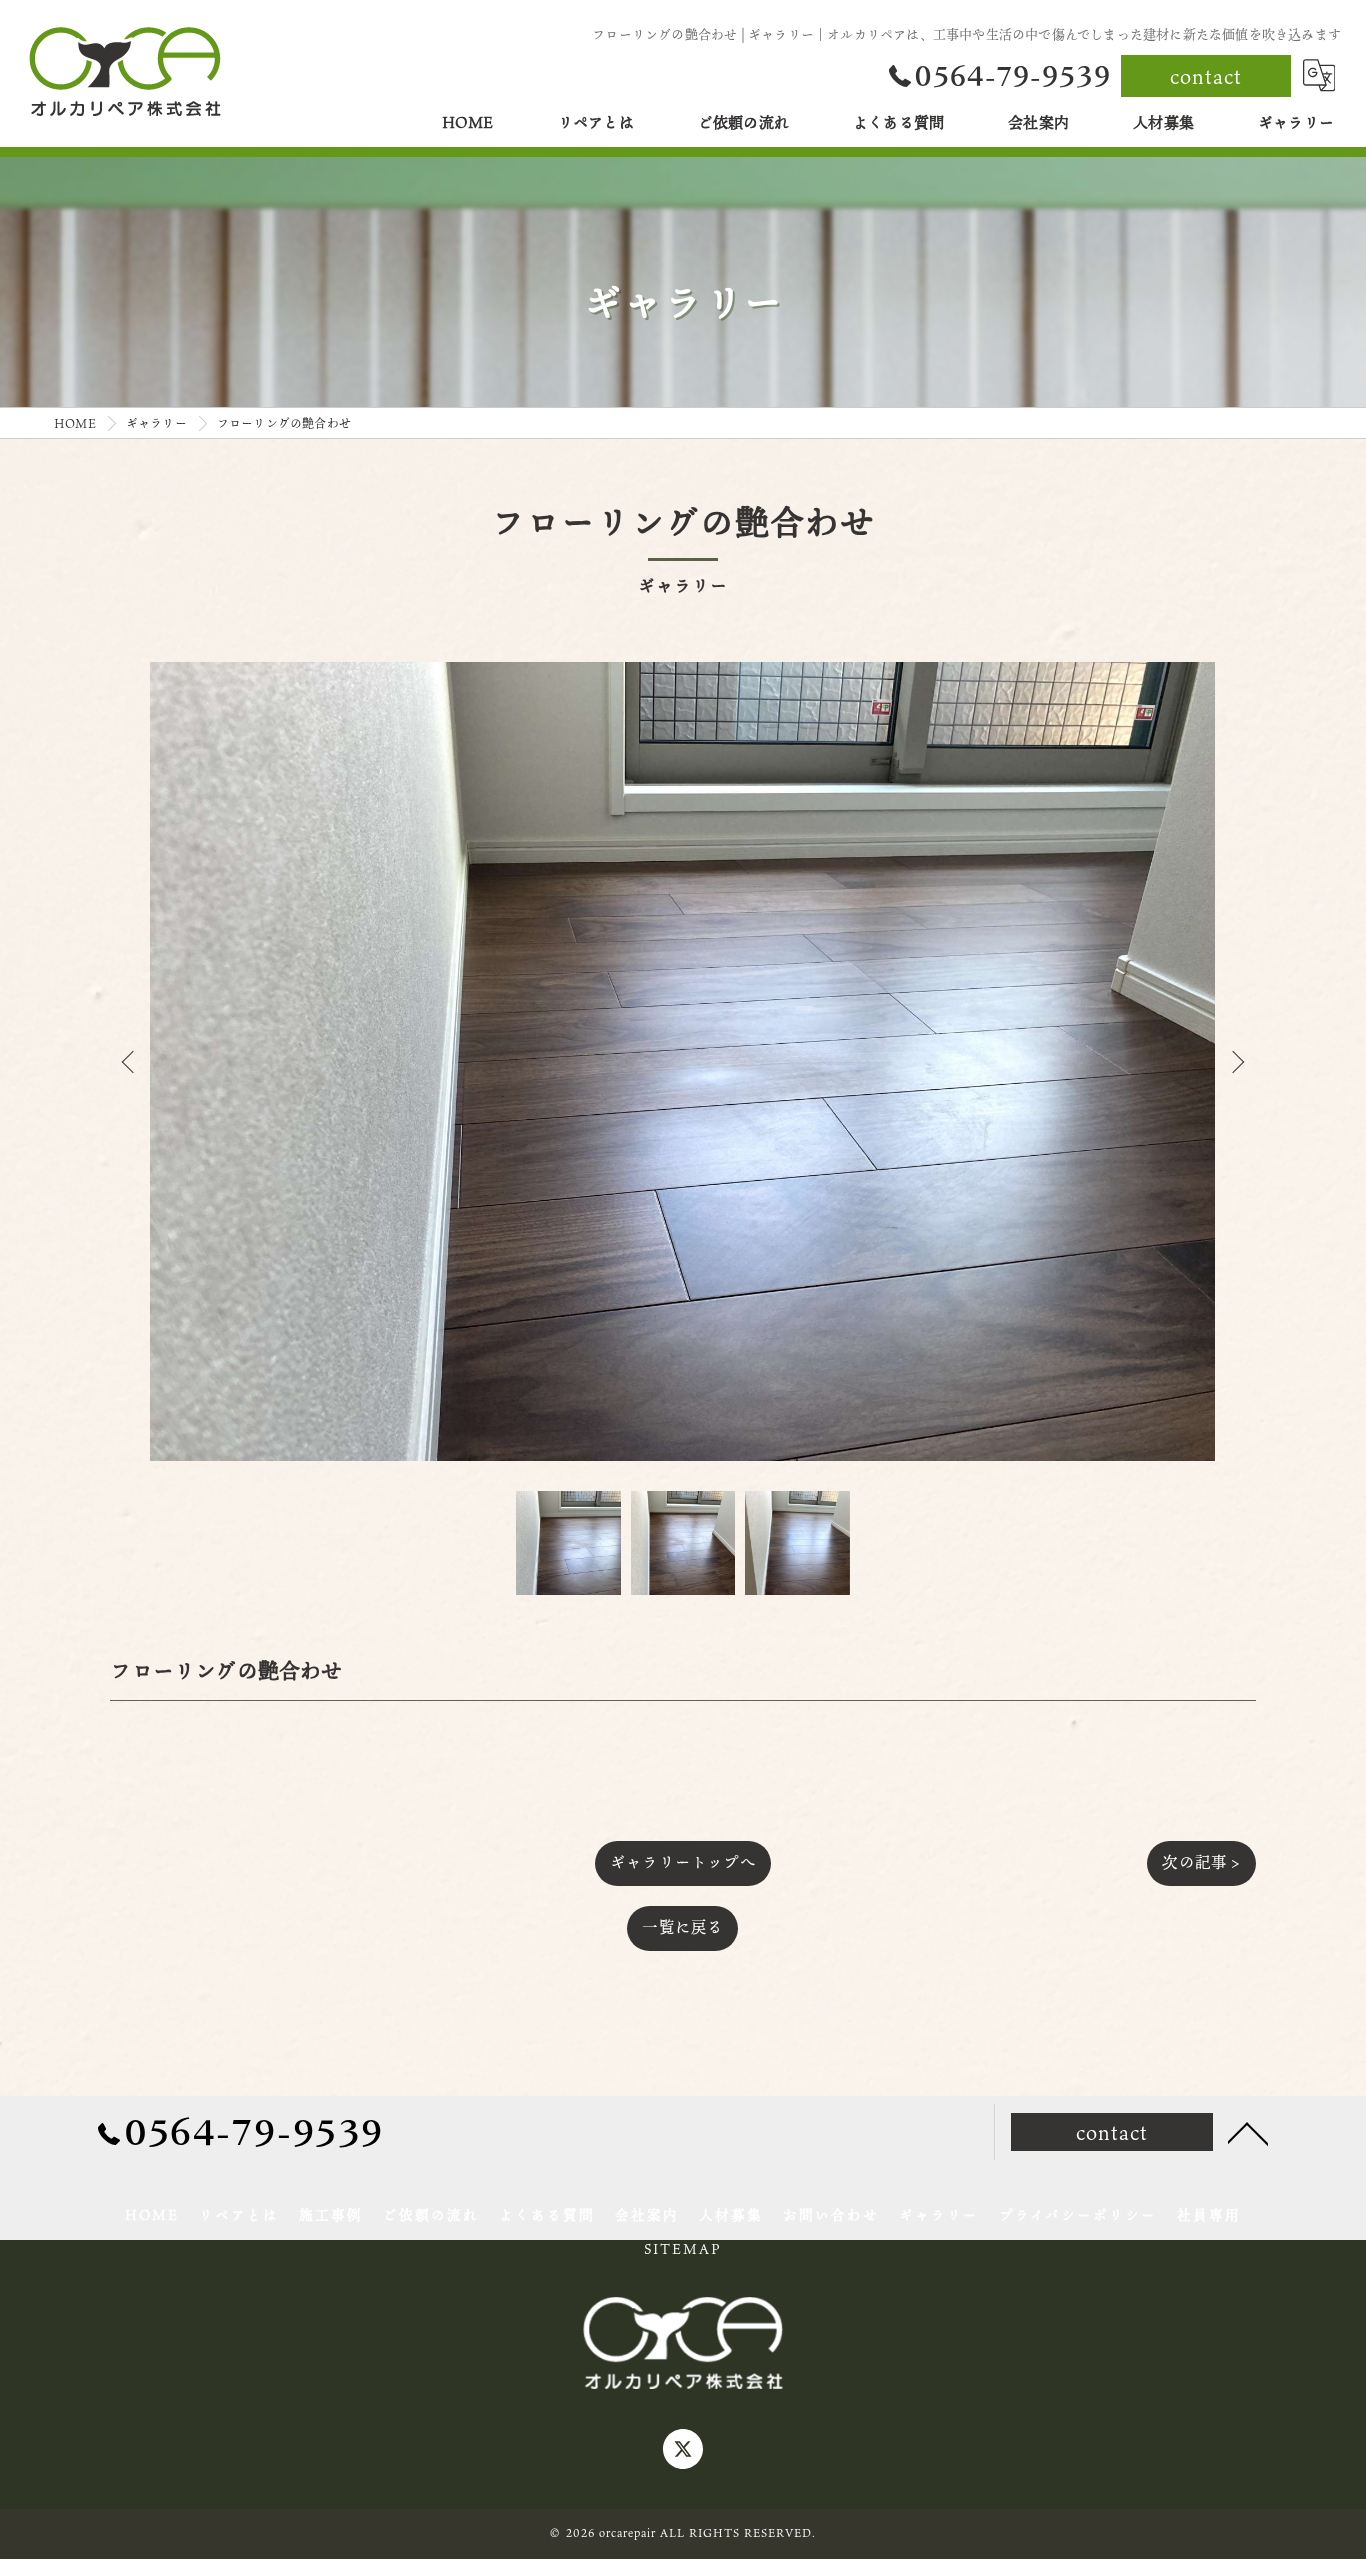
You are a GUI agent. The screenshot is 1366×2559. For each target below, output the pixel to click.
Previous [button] (130, 1061)
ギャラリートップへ (683, 1862)
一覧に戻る (682, 1927)
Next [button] (1236, 1061)
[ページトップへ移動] (1248, 2132)
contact (1206, 76)
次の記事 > (1201, 1862)
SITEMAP (683, 2249)
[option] (682, 1061)
